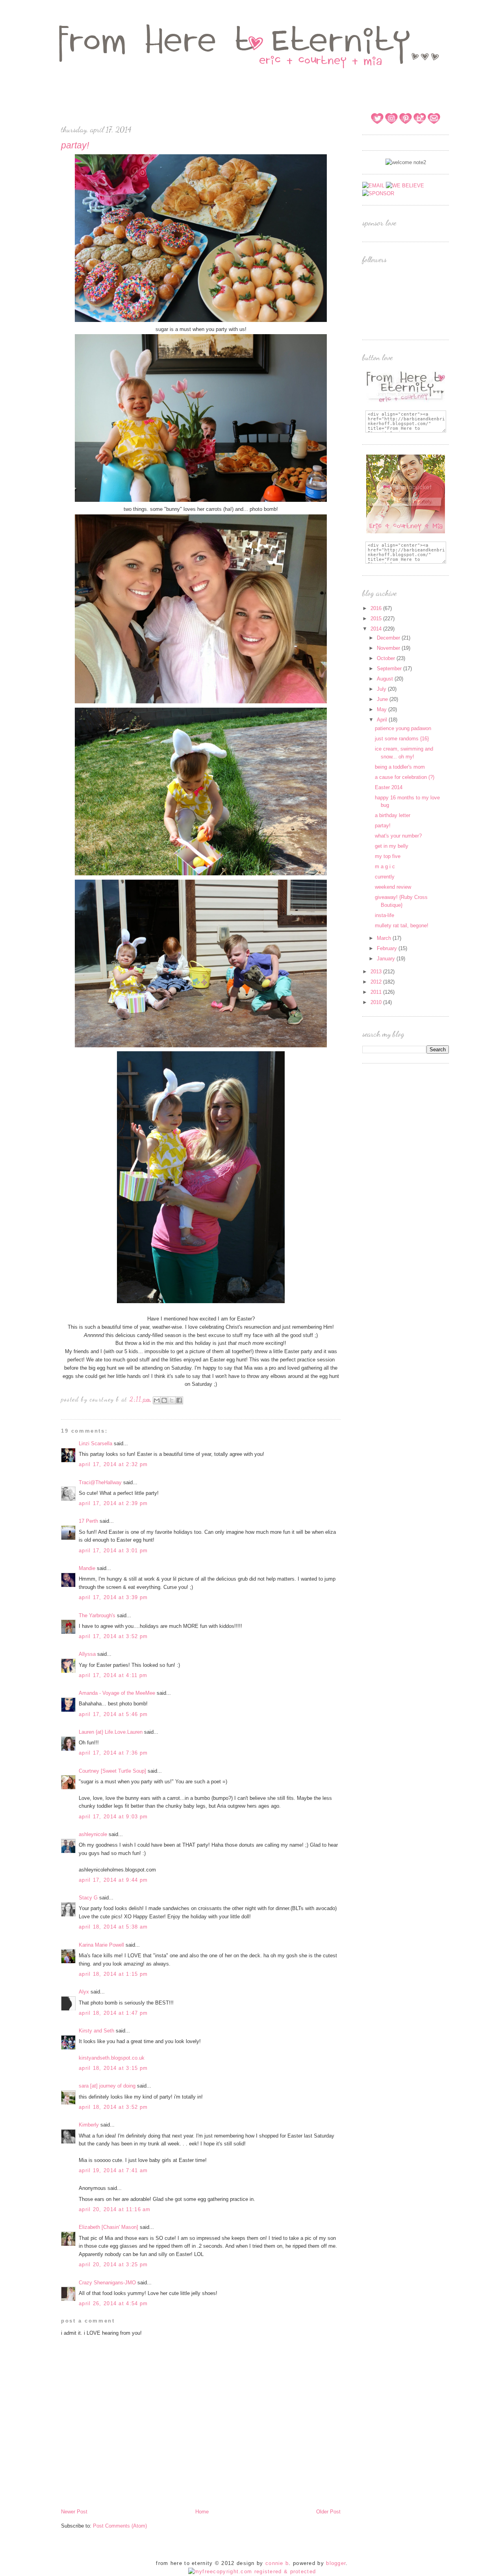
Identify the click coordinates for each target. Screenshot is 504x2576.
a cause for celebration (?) (405, 777)
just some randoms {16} (402, 739)
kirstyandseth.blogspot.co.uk (112, 2058)
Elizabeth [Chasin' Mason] (108, 2227)
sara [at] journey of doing (107, 2086)
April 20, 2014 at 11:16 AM (115, 2209)
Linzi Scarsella (95, 1443)
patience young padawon (403, 728)
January (387, 959)
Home (202, 2512)
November (389, 648)
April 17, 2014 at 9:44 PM (113, 1880)
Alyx (84, 1992)
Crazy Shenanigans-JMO (107, 2283)
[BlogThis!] (164, 1400)
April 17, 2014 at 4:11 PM (113, 1675)
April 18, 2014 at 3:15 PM (113, 2068)
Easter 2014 (389, 787)
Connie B (277, 2563)
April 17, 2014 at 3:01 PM (113, 1551)
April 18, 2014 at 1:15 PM (113, 1974)
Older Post (328, 2512)
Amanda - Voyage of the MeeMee (117, 1693)
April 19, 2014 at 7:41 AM (113, 2170)
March (385, 938)
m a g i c (385, 866)
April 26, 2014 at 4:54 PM (113, 2303)
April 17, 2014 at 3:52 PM (113, 1636)
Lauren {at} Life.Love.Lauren (111, 1732)
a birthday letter (393, 815)
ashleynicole (93, 1834)
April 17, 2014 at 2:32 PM (113, 1464)
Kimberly (89, 2125)
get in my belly (392, 846)
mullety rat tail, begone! (402, 926)
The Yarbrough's (97, 1615)
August (386, 679)
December (389, 638)
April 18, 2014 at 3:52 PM (113, 2107)
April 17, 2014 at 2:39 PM (113, 1503)
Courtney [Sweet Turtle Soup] (112, 1771)
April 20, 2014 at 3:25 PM (113, 2264)
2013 (377, 972)
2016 (377, 608)
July (382, 689)
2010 (377, 1002)
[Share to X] (172, 1400)
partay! (383, 826)
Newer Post (74, 2512)
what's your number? (398, 836)
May (383, 709)
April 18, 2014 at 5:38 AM (113, 1927)
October (387, 658)
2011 (377, 992)
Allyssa (87, 1654)
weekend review (393, 887)
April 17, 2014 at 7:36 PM (113, 1753)
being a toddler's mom (400, 767)
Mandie (87, 1568)
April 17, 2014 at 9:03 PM (113, 1817)
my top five (388, 856)
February (388, 948)
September (390, 669)
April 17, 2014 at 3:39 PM (113, 1597)
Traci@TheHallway (100, 1482)
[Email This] (157, 1400)
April (383, 720)
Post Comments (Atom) (120, 2526)
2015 (377, 619)
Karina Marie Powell (101, 1945)
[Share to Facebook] (179, 1400)
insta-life (384, 915)
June (383, 699)
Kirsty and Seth (96, 2031)
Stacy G (88, 1898)
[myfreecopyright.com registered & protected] (252, 2571)
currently (385, 877)
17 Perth (88, 1521)
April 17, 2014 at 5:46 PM (113, 1714)
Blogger (336, 2563)
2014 (377, 629)
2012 (377, 982)
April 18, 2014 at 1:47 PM (113, 2013)
